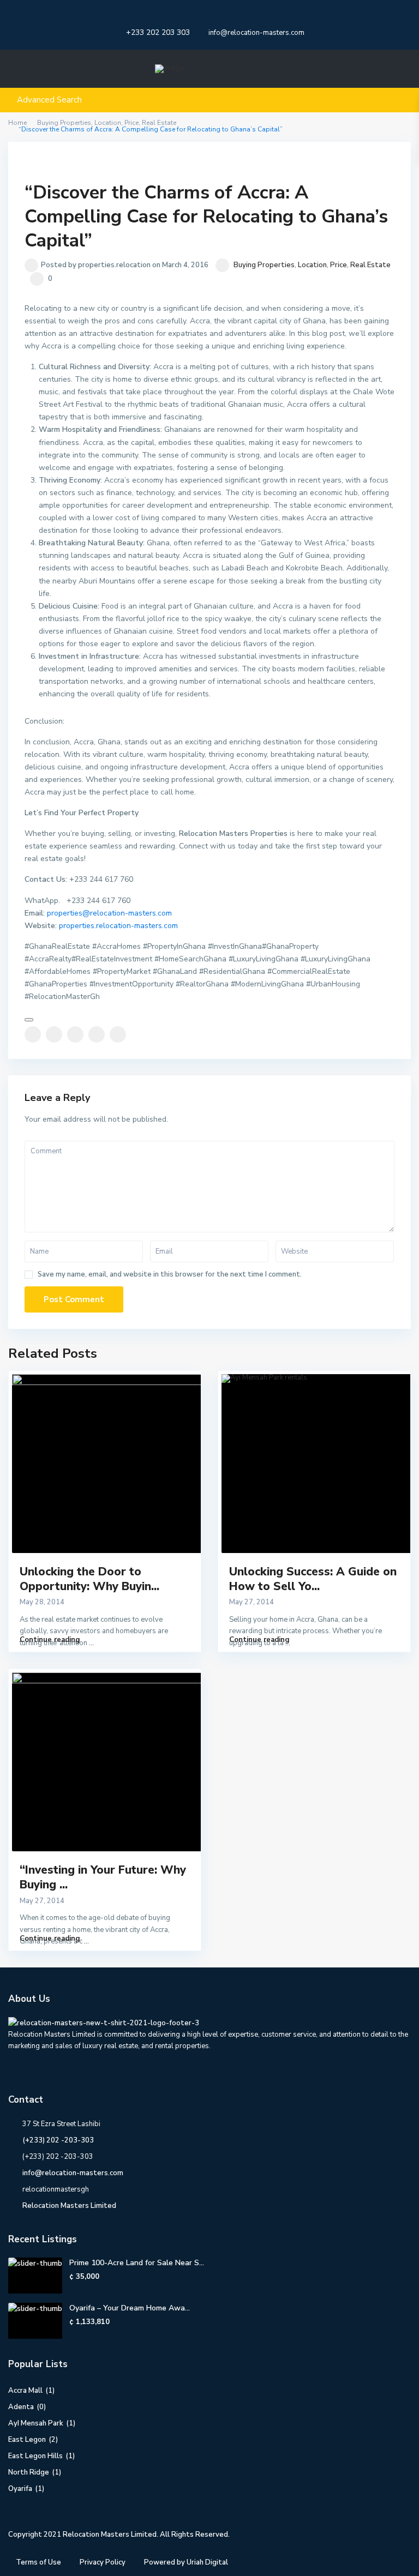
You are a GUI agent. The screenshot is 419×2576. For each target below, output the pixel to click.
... (91, 1643)
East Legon (27, 2440)
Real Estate (370, 265)
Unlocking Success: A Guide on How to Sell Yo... (313, 1579)
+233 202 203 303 (158, 32)
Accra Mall (25, 2391)
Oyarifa (20, 2489)
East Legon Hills (35, 2456)
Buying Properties (264, 265)
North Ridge (29, 2472)
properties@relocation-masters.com (109, 913)
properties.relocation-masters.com (118, 926)
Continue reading (50, 1640)
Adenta (21, 2407)
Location (312, 265)
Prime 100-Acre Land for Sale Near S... (137, 2263)
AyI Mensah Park (36, 2423)
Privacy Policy (103, 2562)
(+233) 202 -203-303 (58, 2140)
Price (339, 265)
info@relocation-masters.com (73, 2173)
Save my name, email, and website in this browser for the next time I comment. (170, 1275)
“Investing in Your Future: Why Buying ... (103, 1877)
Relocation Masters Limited (69, 2206)
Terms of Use (38, 2562)
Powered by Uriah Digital (186, 2562)
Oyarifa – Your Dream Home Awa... (130, 2308)
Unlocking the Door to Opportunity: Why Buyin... (89, 1579)
